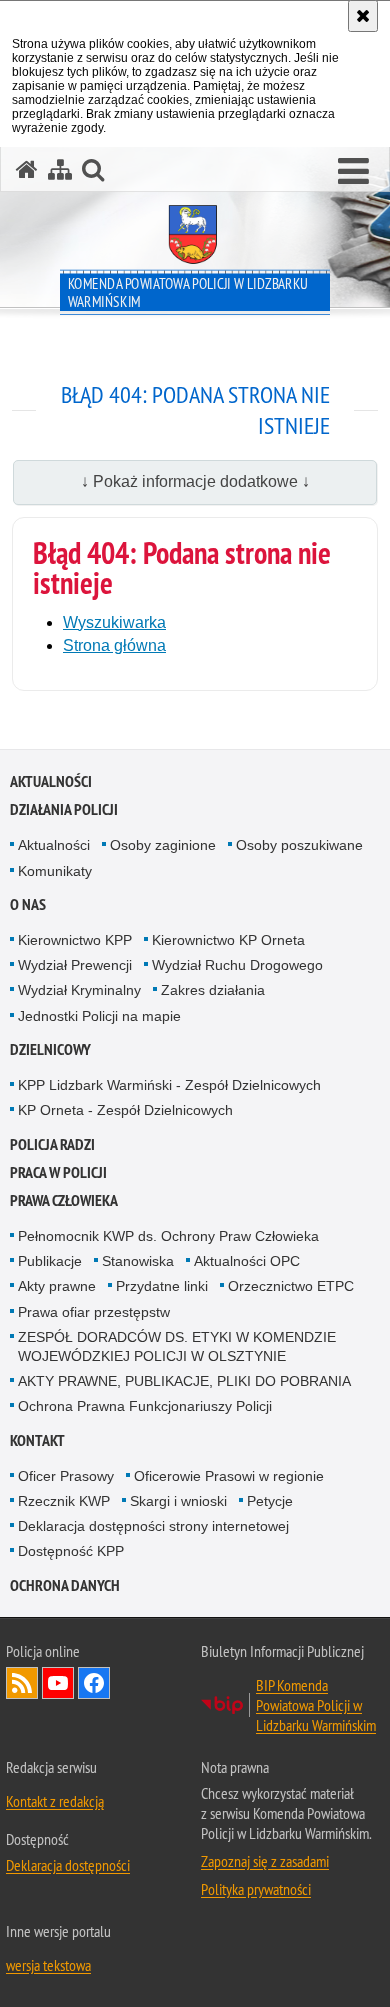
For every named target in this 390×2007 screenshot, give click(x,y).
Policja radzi (52, 1144)
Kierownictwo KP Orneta (228, 940)
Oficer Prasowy (66, 1476)
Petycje (270, 1501)
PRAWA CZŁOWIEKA (64, 1200)
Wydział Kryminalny (79, 990)
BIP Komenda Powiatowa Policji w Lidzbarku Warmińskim (316, 1705)
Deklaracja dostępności (68, 1865)
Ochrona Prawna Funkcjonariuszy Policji (145, 1406)
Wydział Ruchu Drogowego (237, 965)
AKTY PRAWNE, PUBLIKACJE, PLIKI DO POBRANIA (184, 1381)
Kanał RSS (22, 1683)
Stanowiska (138, 1261)
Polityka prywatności (256, 1889)
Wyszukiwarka (114, 622)
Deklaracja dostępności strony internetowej (153, 1526)
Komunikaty (55, 871)
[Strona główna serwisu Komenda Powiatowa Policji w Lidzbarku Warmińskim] (27, 169)
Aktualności (51, 781)
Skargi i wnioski (178, 1501)
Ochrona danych (65, 1585)
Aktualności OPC (247, 1261)
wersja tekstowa (48, 1965)
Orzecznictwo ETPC (291, 1286)
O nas (28, 904)
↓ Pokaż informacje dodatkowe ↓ (195, 481)
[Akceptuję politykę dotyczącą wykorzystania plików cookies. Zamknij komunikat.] (363, 16)
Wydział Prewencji (75, 965)
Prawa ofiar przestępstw (94, 1312)
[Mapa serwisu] (60, 169)
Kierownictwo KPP (75, 940)
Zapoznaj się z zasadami (265, 1861)
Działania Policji (64, 809)
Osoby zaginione (163, 845)
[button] (353, 172)
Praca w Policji (58, 1172)
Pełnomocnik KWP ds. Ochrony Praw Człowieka (168, 1236)
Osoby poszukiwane (299, 845)
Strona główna (114, 645)
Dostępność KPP (71, 1551)
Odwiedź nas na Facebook (94, 1683)
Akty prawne (57, 1286)
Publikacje (50, 1261)
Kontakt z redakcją (55, 1801)
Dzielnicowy (50, 1049)
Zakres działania (213, 990)
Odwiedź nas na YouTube (58, 1683)
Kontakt (37, 1440)
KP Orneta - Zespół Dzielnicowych (125, 1110)
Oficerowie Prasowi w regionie (229, 1476)
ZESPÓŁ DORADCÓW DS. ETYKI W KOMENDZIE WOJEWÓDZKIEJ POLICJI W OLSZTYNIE (177, 1346)
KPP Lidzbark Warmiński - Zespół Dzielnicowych (169, 1085)
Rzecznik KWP (64, 1501)
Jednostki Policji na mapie (99, 1016)
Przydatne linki (162, 1286)
